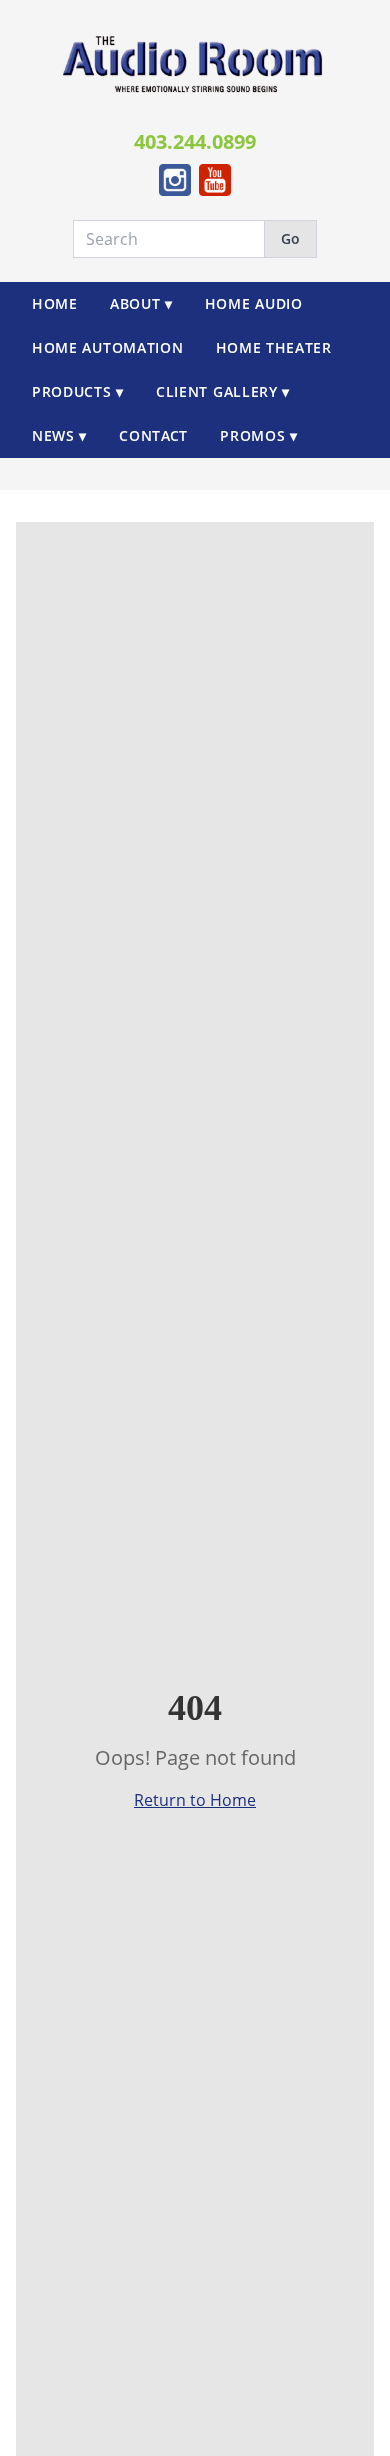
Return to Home (195, 1800)
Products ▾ (78, 391)
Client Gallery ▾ (223, 391)
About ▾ (141, 303)
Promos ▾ (259, 435)
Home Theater (274, 347)
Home (55, 303)
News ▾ (59, 435)
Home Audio (254, 303)
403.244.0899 (195, 141)
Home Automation (108, 347)
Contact (153, 435)
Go (290, 238)
